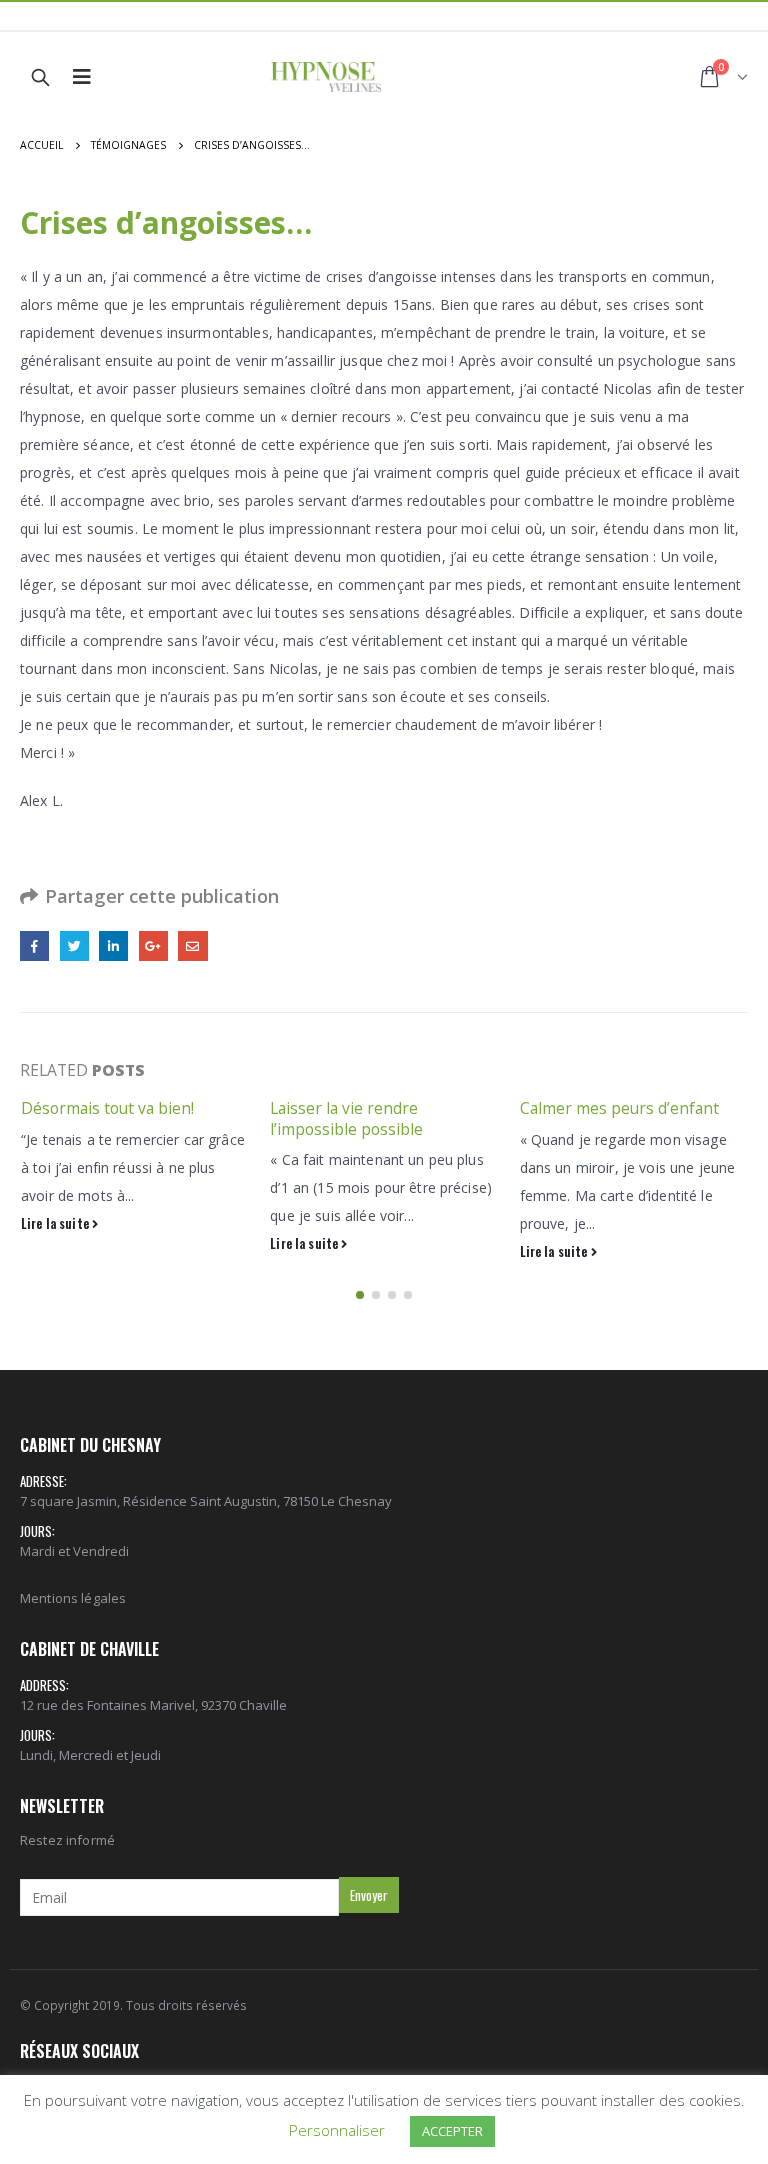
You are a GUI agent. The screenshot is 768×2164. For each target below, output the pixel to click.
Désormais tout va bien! (107, 1108)
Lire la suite (56, 1223)
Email (192, 945)
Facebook (34, 945)
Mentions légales (73, 1598)
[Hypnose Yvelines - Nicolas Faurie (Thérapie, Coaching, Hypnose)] (326, 77)
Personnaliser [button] (337, 2130)
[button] (360, 1295)
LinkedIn (113, 945)
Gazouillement (74, 945)
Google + (153, 945)
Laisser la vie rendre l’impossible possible (346, 1118)
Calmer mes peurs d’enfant (619, 1108)
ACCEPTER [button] (452, 2131)
